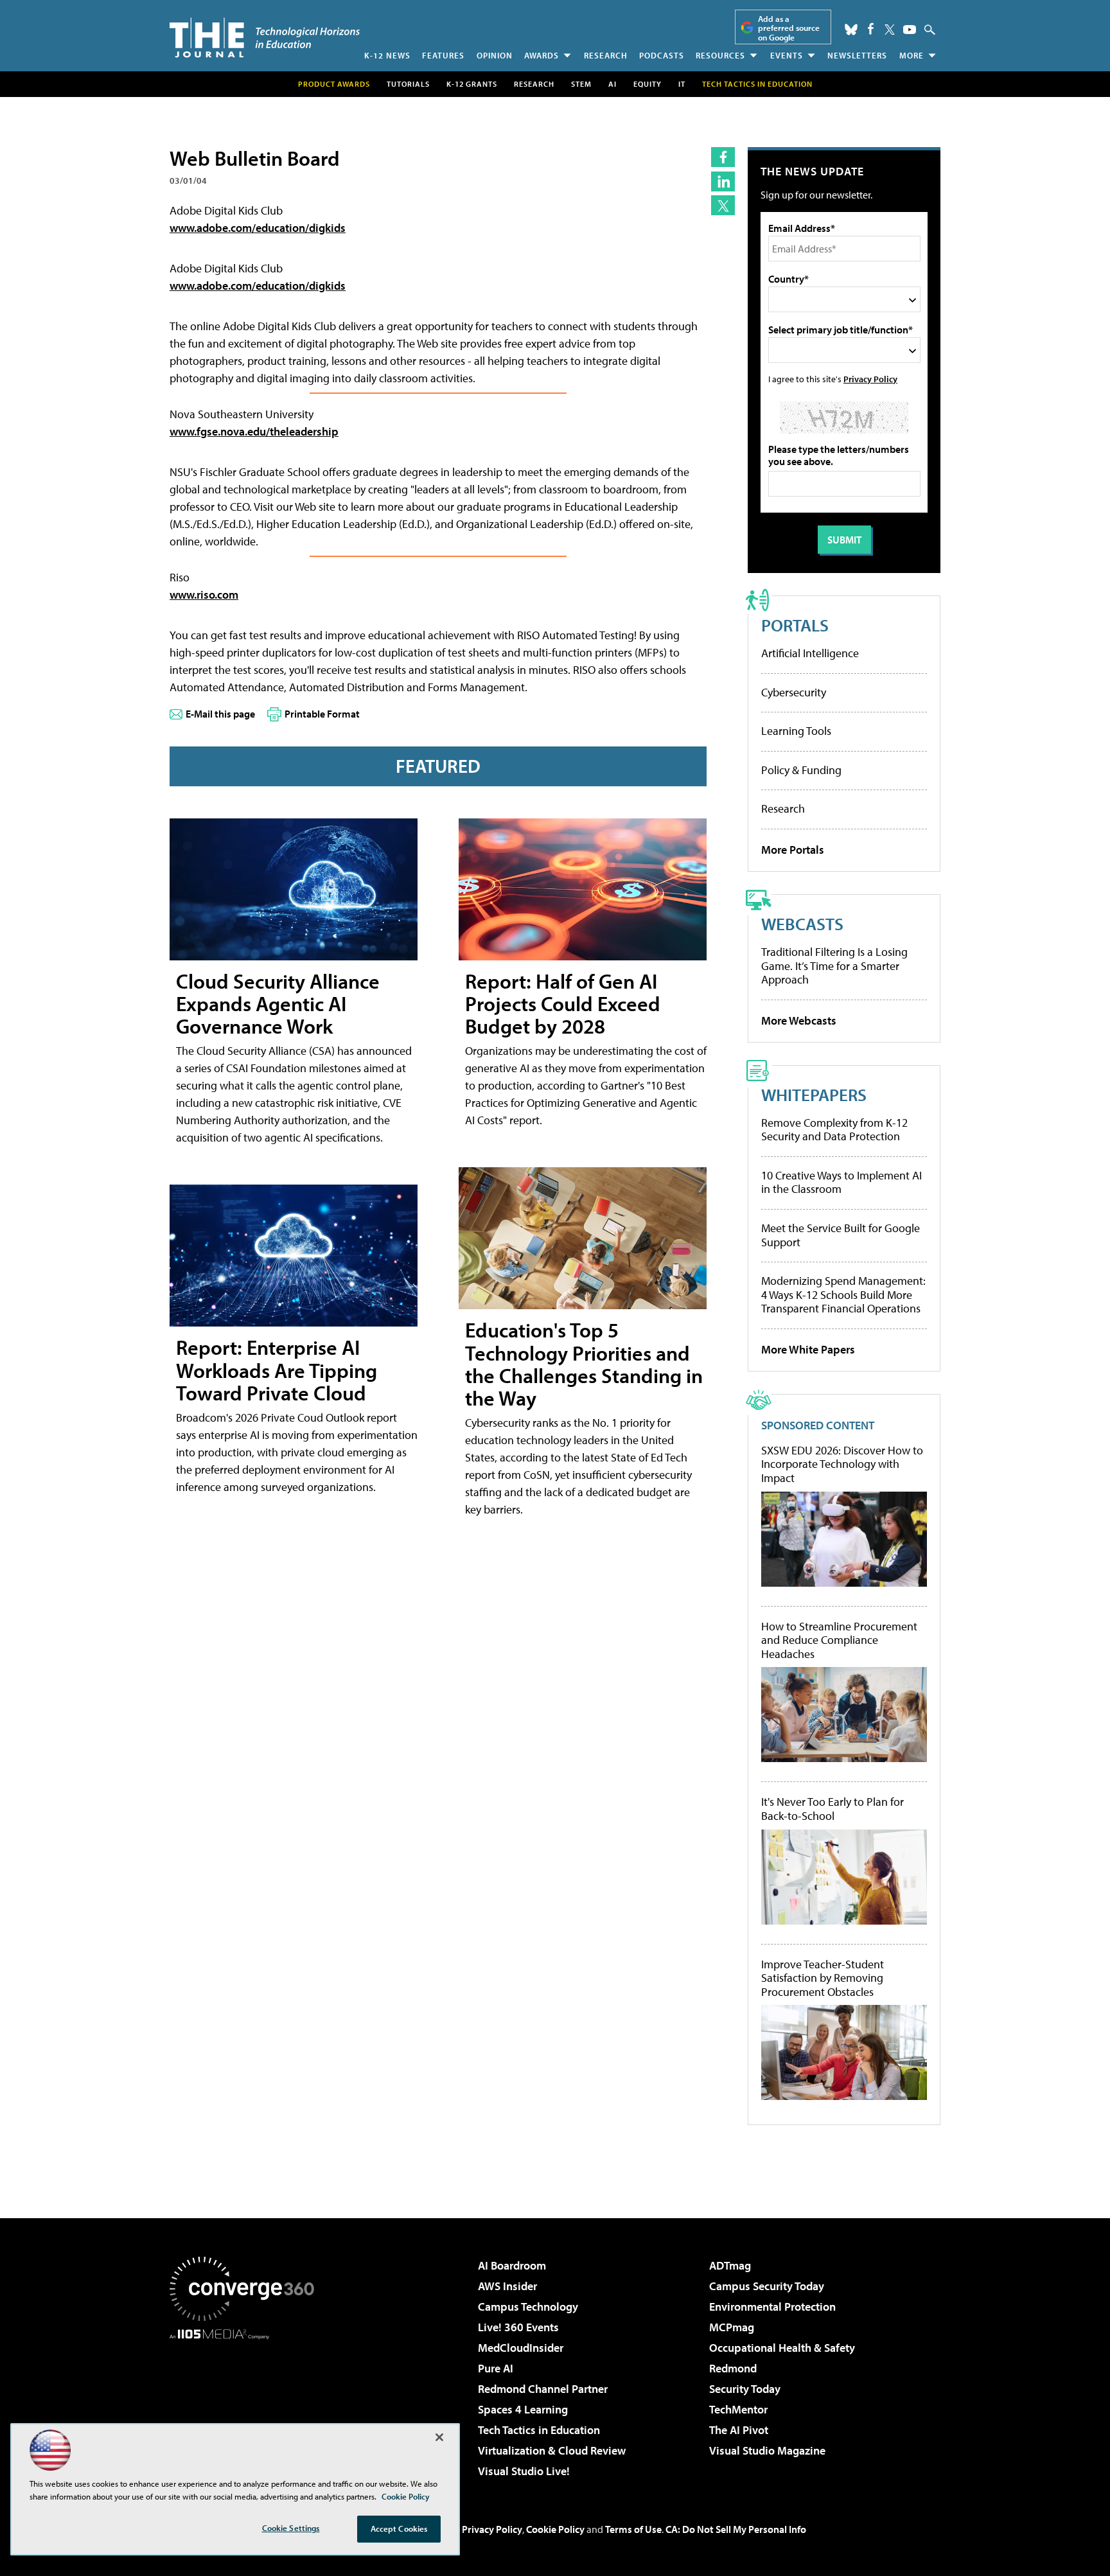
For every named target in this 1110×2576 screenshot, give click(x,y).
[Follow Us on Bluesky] (851, 30)
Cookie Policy (555, 2529)
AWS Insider (507, 2286)
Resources (720, 55)
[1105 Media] (247, 2405)
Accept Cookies (399, 2528)
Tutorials (408, 84)
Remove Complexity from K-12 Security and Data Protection (834, 1130)
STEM (581, 84)
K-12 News (387, 55)
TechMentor (738, 2409)
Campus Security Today (767, 2286)
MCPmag (732, 2327)
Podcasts (662, 55)
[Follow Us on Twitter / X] (890, 30)
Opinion (495, 55)
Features (443, 55)
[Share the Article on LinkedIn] (723, 181)
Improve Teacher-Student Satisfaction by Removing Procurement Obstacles (823, 1978)
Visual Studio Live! (524, 2471)
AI (612, 84)
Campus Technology (528, 2307)
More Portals (793, 850)
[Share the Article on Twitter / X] (723, 205)
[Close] (439, 2437)
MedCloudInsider (521, 2348)
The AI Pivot (739, 2430)
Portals (795, 625)
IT (682, 84)
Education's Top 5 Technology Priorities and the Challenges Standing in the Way (584, 1364)
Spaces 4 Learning (523, 2409)
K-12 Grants (472, 84)
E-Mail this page (220, 714)
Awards (542, 55)
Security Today (745, 2389)
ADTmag (730, 2265)
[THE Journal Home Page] (265, 38)
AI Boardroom (512, 2265)
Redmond (733, 2368)
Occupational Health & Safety (782, 2348)
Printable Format (322, 714)
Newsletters (857, 55)
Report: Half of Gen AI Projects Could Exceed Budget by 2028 (563, 1003)
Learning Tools (796, 731)
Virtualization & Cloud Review (552, 2450)
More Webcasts (799, 1020)
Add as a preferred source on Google (789, 28)
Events (787, 55)
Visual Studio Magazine (767, 2450)
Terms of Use (633, 2529)
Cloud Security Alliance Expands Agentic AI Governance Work (278, 1003)
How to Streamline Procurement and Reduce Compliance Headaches (839, 1640)
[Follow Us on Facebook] (871, 29)
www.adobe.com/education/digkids (258, 228)
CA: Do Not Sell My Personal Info (736, 2529)
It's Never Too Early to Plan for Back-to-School (833, 1809)
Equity (647, 84)
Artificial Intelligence (810, 653)
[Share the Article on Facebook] (723, 157)
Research (606, 55)
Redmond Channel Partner (543, 2389)
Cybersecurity (794, 692)
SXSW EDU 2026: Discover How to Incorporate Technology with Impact (842, 1464)
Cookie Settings (291, 2528)
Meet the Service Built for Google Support (841, 1235)
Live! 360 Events (518, 2327)
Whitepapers (814, 1094)
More (912, 55)
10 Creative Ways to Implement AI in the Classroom (841, 1182)
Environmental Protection (772, 2307)
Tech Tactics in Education (539, 2430)
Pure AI (496, 2368)
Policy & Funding (801, 770)
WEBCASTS (802, 923)
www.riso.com (204, 595)
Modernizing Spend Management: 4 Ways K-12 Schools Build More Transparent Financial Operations (843, 1294)
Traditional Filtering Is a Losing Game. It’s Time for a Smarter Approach (834, 966)
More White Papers (808, 1349)
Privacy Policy (870, 379)
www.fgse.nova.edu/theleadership (254, 431)
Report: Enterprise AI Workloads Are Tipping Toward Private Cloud (277, 1370)
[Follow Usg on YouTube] (910, 30)
